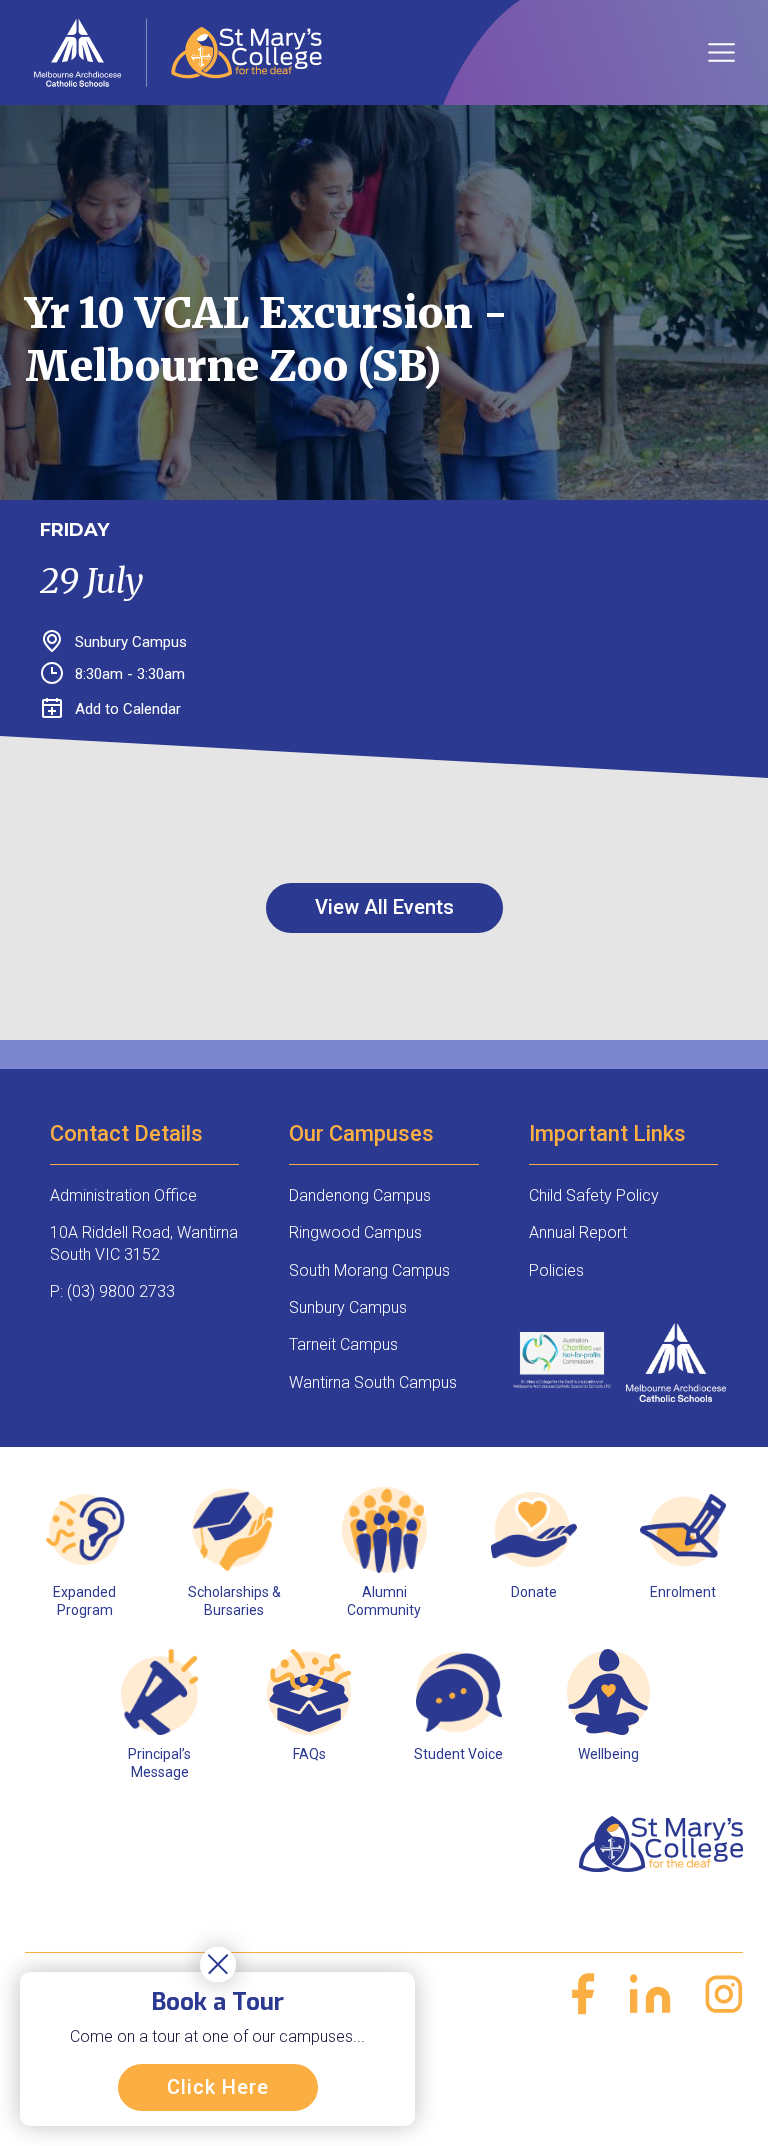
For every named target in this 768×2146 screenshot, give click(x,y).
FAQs (309, 1754)
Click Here (218, 2087)
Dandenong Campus (360, 1195)
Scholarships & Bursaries (234, 1601)
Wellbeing (608, 1754)
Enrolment (683, 1592)
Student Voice (458, 1754)
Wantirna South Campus (373, 1382)
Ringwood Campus (355, 1232)
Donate (534, 1592)
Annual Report (578, 1232)
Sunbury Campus (348, 1307)
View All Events (384, 907)
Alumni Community (384, 1601)
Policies (556, 1270)
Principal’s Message (159, 1763)
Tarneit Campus (343, 1344)
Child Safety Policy (594, 1195)
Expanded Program (84, 1601)
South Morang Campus (369, 1270)
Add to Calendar (128, 709)
